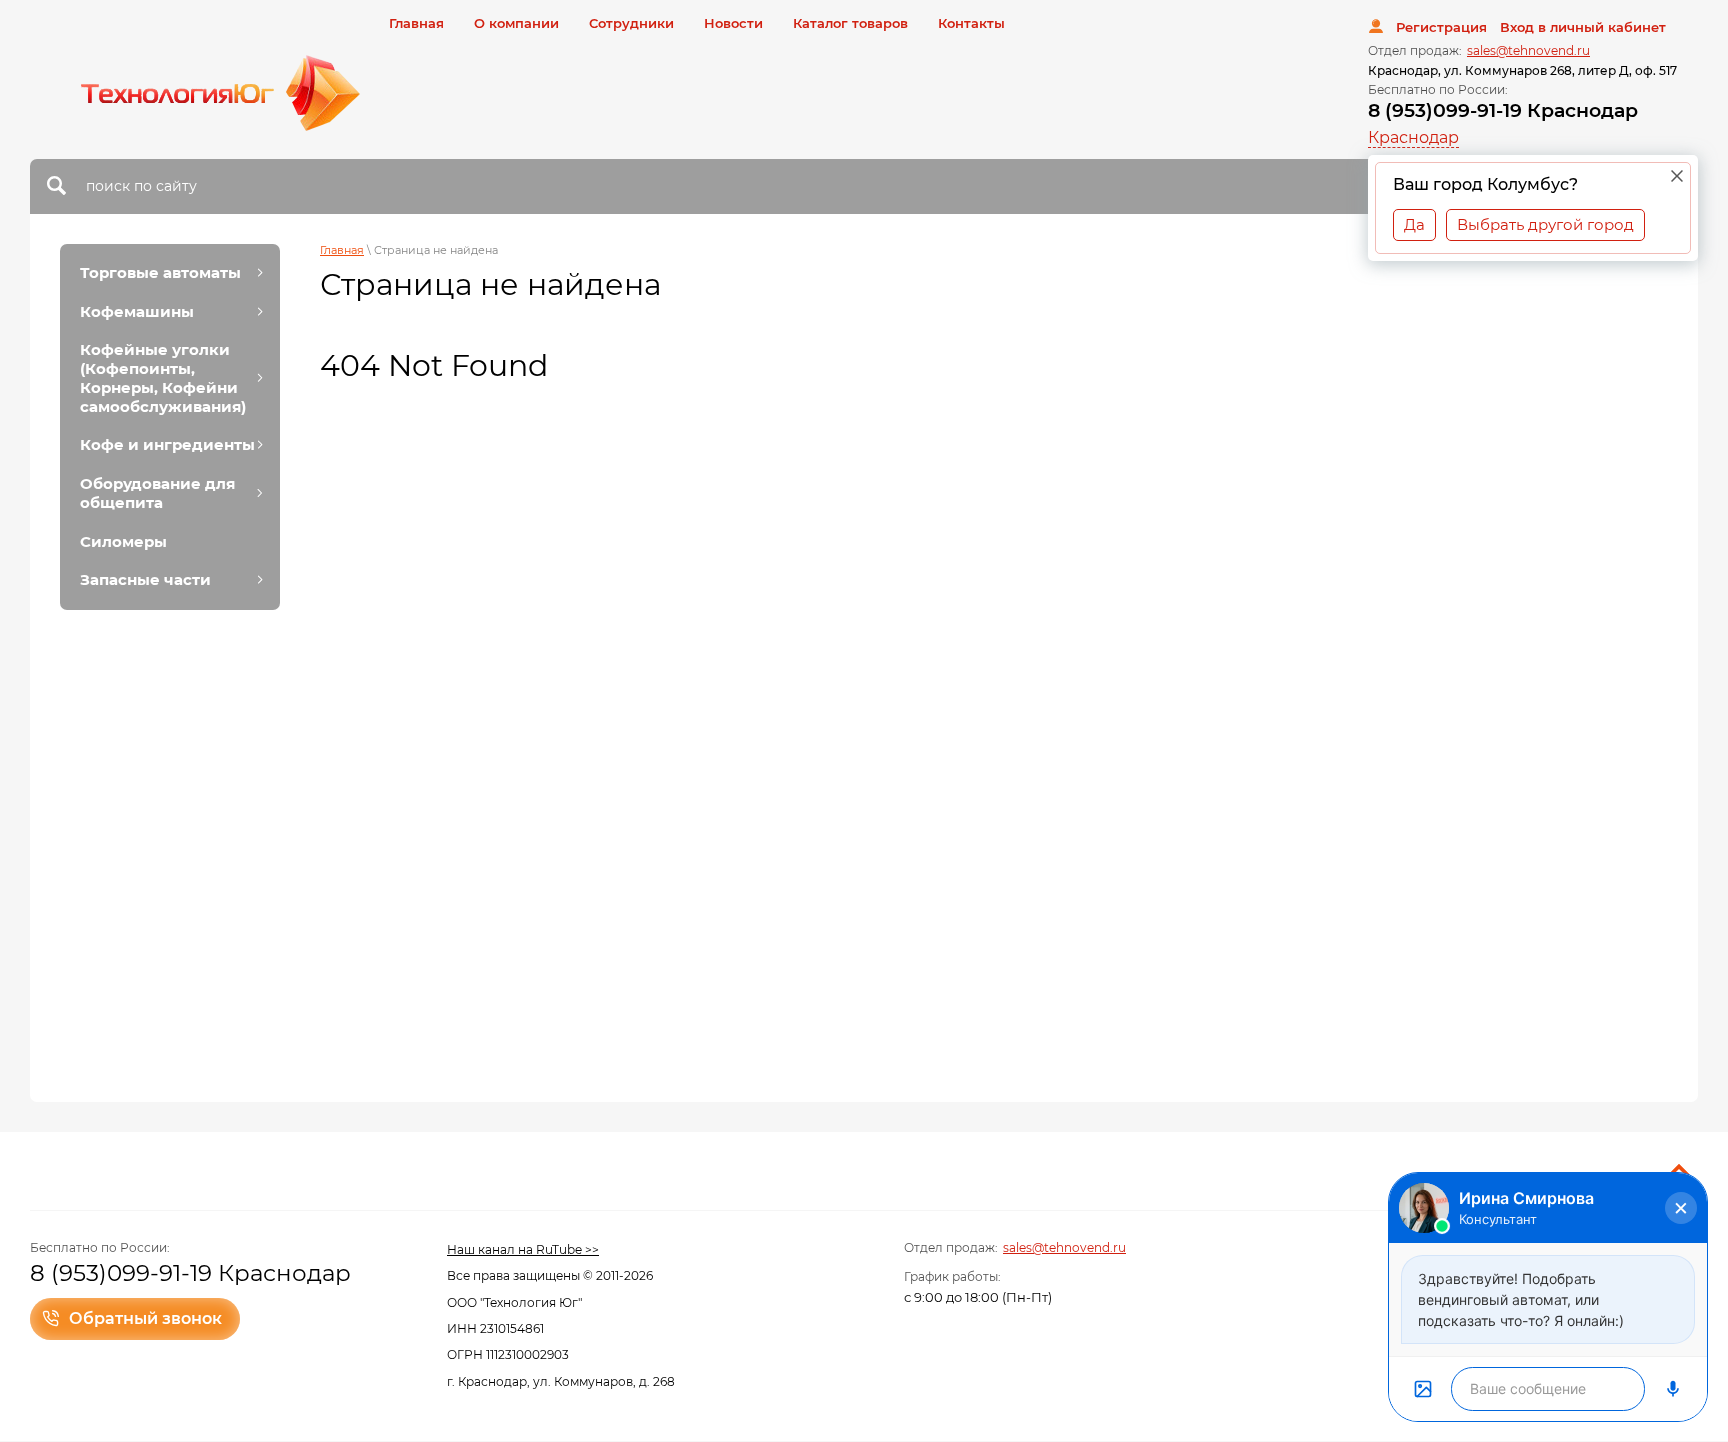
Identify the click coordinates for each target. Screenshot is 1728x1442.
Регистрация (1441, 27)
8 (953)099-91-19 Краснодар (1503, 110)
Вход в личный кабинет (1583, 27)
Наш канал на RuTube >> (523, 1249)
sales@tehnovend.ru (1528, 50)
